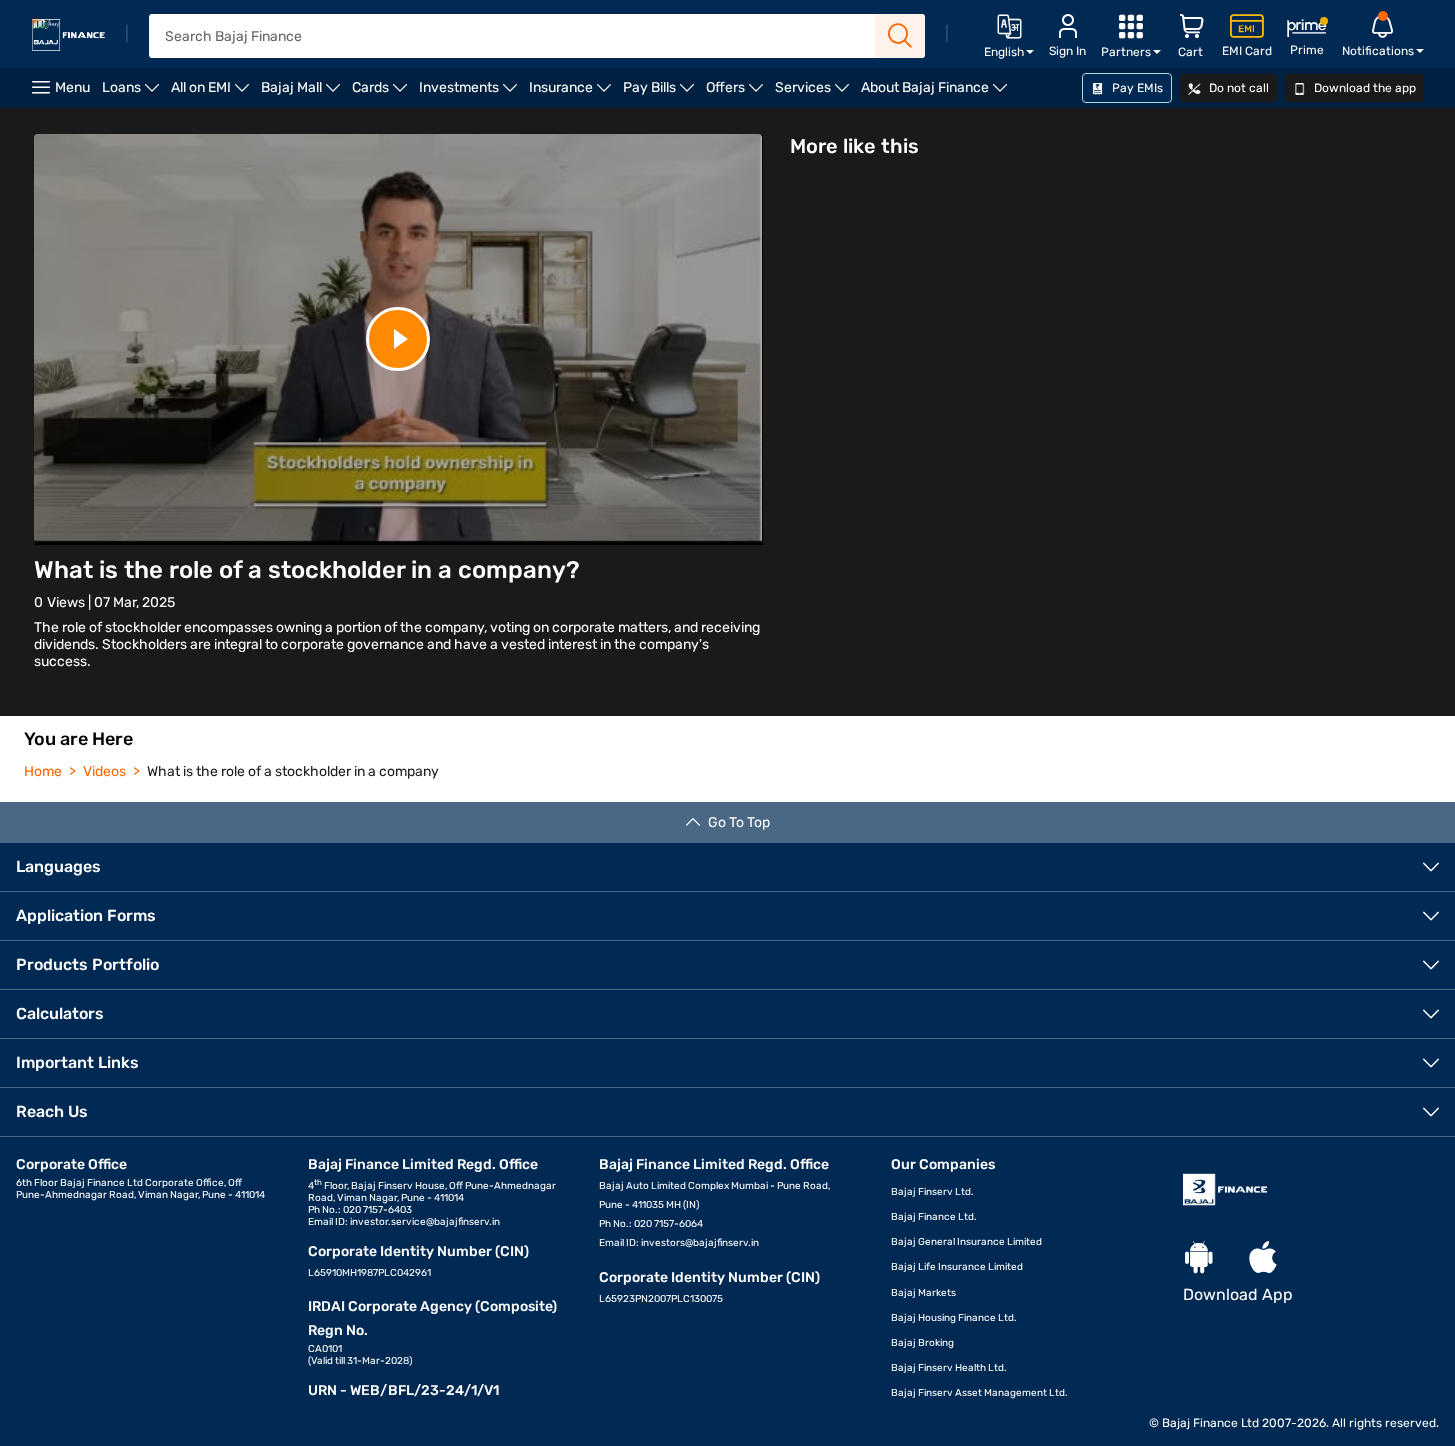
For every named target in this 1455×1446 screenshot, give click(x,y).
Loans (133, 93)
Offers (737, 93)
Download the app (1363, 88)
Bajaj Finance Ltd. (934, 1217)
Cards (382, 93)
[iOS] (1263, 1258)
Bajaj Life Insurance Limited (957, 1267)
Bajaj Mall (303, 93)
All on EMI (213, 93)
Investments (471, 93)
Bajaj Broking (922, 1343)
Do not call (1237, 88)
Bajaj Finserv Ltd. (932, 1192)
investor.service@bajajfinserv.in (425, 1222)
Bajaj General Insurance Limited (966, 1242)
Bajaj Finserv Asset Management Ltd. (979, 1393)
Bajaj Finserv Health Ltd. (949, 1368)
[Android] (1199, 1258)
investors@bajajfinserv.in (700, 1243)
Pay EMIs (1136, 88)
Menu (72, 87)
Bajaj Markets (923, 1293)
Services (815, 93)
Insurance (573, 93)
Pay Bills (661, 93)
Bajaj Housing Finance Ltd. (954, 1318)
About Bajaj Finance (937, 93)
